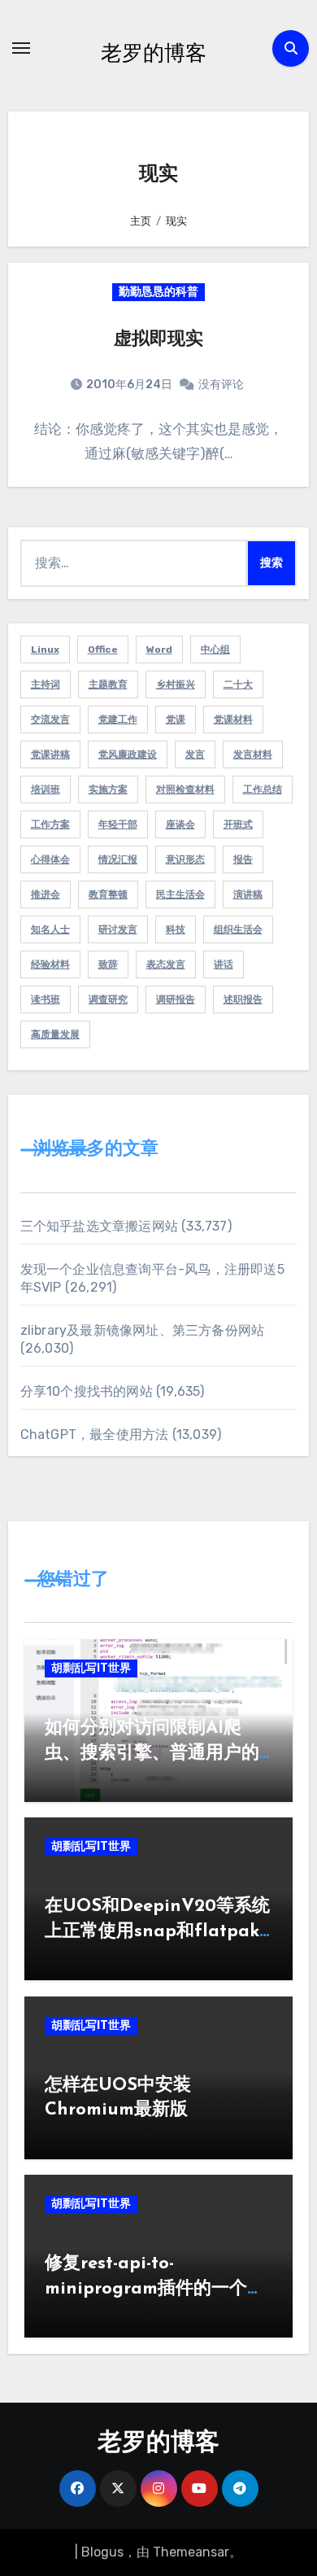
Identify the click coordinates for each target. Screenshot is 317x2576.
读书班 (46, 999)
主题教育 (108, 684)
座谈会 (180, 824)
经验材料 (50, 964)
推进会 (46, 894)
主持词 (46, 684)
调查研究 (108, 999)
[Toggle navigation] (21, 48)
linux (45, 649)
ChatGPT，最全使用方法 (95, 1435)
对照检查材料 (185, 789)
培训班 (46, 789)
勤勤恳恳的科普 (158, 292)
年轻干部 (118, 824)
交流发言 (50, 719)
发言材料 (253, 754)
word (159, 649)
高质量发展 (55, 1034)
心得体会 (50, 859)
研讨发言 (118, 929)
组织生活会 (238, 929)
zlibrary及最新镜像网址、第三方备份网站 (143, 1330)
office (103, 649)
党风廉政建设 (128, 754)
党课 (176, 719)
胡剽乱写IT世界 (91, 1668)
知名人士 (50, 929)
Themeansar (191, 2552)
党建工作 (118, 719)
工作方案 (50, 824)
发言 (195, 754)
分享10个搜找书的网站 (87, 1391)
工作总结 (263, 789)
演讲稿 (248, 894)
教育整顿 (108, 894)
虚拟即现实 (158, 340)
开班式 (238, 824)
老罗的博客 (154, 52)
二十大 (238, 684)
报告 (243, 859)
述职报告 (243, 999)
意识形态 (185, 859)
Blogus (102, 2552)
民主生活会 (180, 894)
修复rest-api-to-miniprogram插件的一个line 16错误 (146, 2289)
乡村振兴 (176, 684)
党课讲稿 (50, 754)
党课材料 (233, 719)
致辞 (108, 964)
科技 (176, 929)
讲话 (224, 964)
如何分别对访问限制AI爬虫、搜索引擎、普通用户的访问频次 (152, 1754)
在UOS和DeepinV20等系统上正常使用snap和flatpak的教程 (157, 1932)
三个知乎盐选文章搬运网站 (99, 1226)
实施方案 (108, 789)
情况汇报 (118, 859)
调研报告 (176, 999)
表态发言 (166, 964)
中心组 (215, 649)
